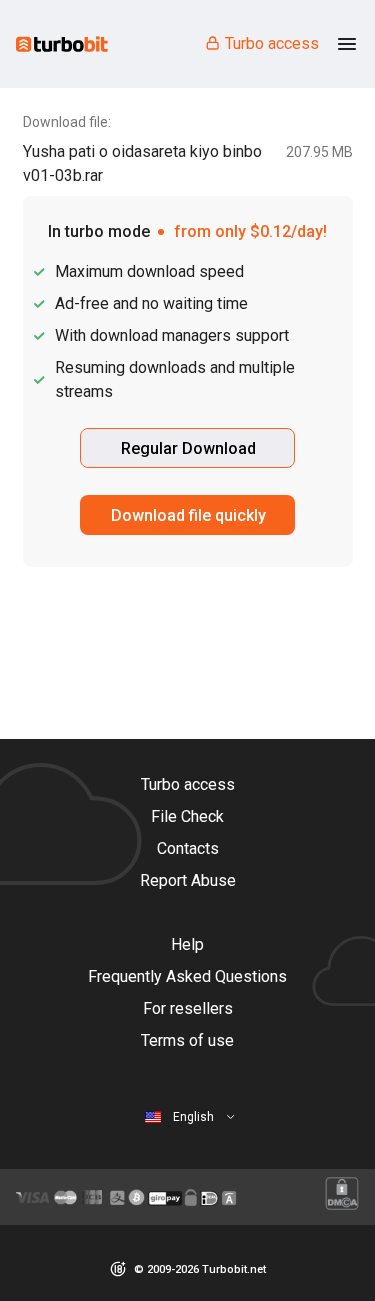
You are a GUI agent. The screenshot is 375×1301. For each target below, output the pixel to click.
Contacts (188, 848)
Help (187, 944)
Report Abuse (188, 880)
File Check (187, 816)
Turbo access (272, 43)
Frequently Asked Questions (187, 976)
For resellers (188, 1008)
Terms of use (187, 1040)
